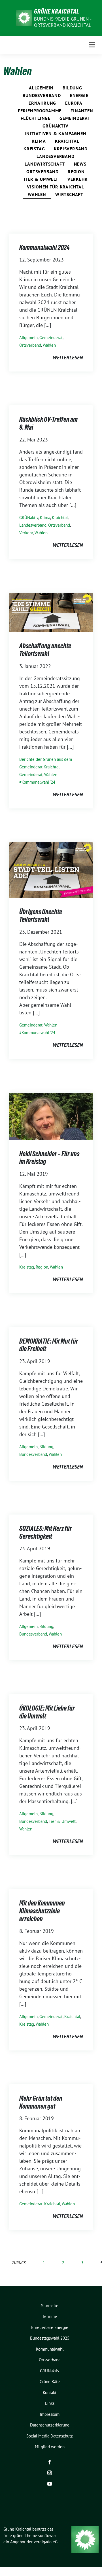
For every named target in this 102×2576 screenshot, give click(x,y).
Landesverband (55, 156)
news (80, 164)
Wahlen (37, 194)
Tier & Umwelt (41, 179)
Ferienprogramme (40, 111)
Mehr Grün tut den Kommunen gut (41, 2102)
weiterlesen (68, 358)
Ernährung (42, 103)
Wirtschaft (69, 194)
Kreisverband (71, 149)
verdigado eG (46, 2542)
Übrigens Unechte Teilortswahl (41, 916)
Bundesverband (42, 95)
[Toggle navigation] (92, 45)
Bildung (72, 88)
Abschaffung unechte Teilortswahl (45, 650)
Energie (79, 95)
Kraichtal (67, 141)
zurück (19, 2262)
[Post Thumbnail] (51, 612)
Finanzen (82, 111)
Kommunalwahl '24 (38, 782)
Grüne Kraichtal (57, 11)
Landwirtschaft (45, 164)
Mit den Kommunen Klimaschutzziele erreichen (42, 1911)
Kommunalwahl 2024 (44, 248)
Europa (74, 103)
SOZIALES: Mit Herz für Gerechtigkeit (46, 1532)
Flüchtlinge (36, 118)
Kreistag (34, 149)
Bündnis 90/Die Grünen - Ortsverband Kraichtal (63, 22)
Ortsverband (42, 172)
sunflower (47, 2536)
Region (76, 172)
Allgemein (41, 88)
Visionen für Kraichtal (56, 187)
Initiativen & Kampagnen (55, 133)
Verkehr (78, 179)
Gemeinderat (75, 118)
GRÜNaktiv (55, 126)
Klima (39, 141)
